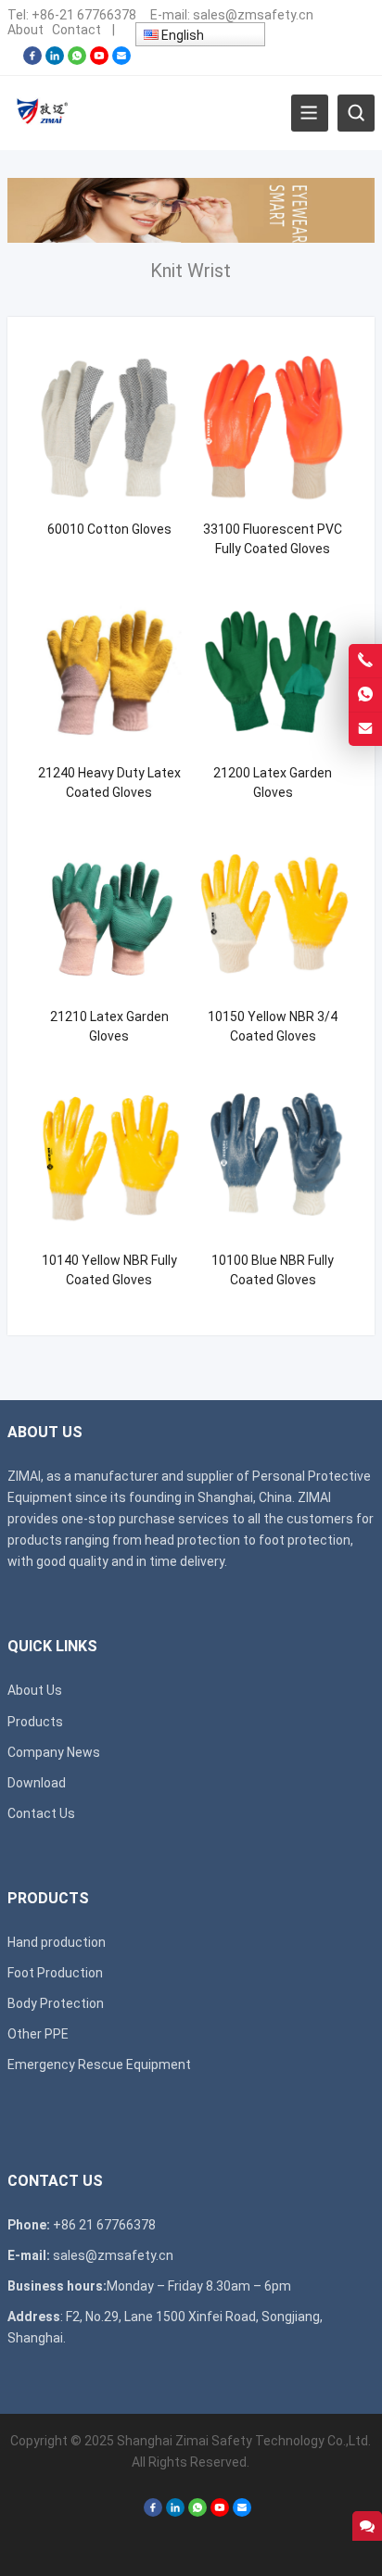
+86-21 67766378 (84, 15)
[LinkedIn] (55, 60)
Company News (54, 1752)
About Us (35, 1690)
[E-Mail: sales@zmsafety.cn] (365, 729)
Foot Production (55, 1973)
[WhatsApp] (77, 60)
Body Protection (56, 2003)
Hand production (57, 1942)
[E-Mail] (121, 60)
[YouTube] (99, 60)
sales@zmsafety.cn (253, 15)
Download (37, 1783)
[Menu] (310, 113)
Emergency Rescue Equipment (99, 2065)
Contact (76, 30)
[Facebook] (32, 60)
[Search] (356, 113)
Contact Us (41, 1813)
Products (35, 1722)
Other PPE (38, 2034)
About (25, 30)
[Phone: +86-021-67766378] (365, 661)
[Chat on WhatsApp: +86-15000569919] (365, 695)
